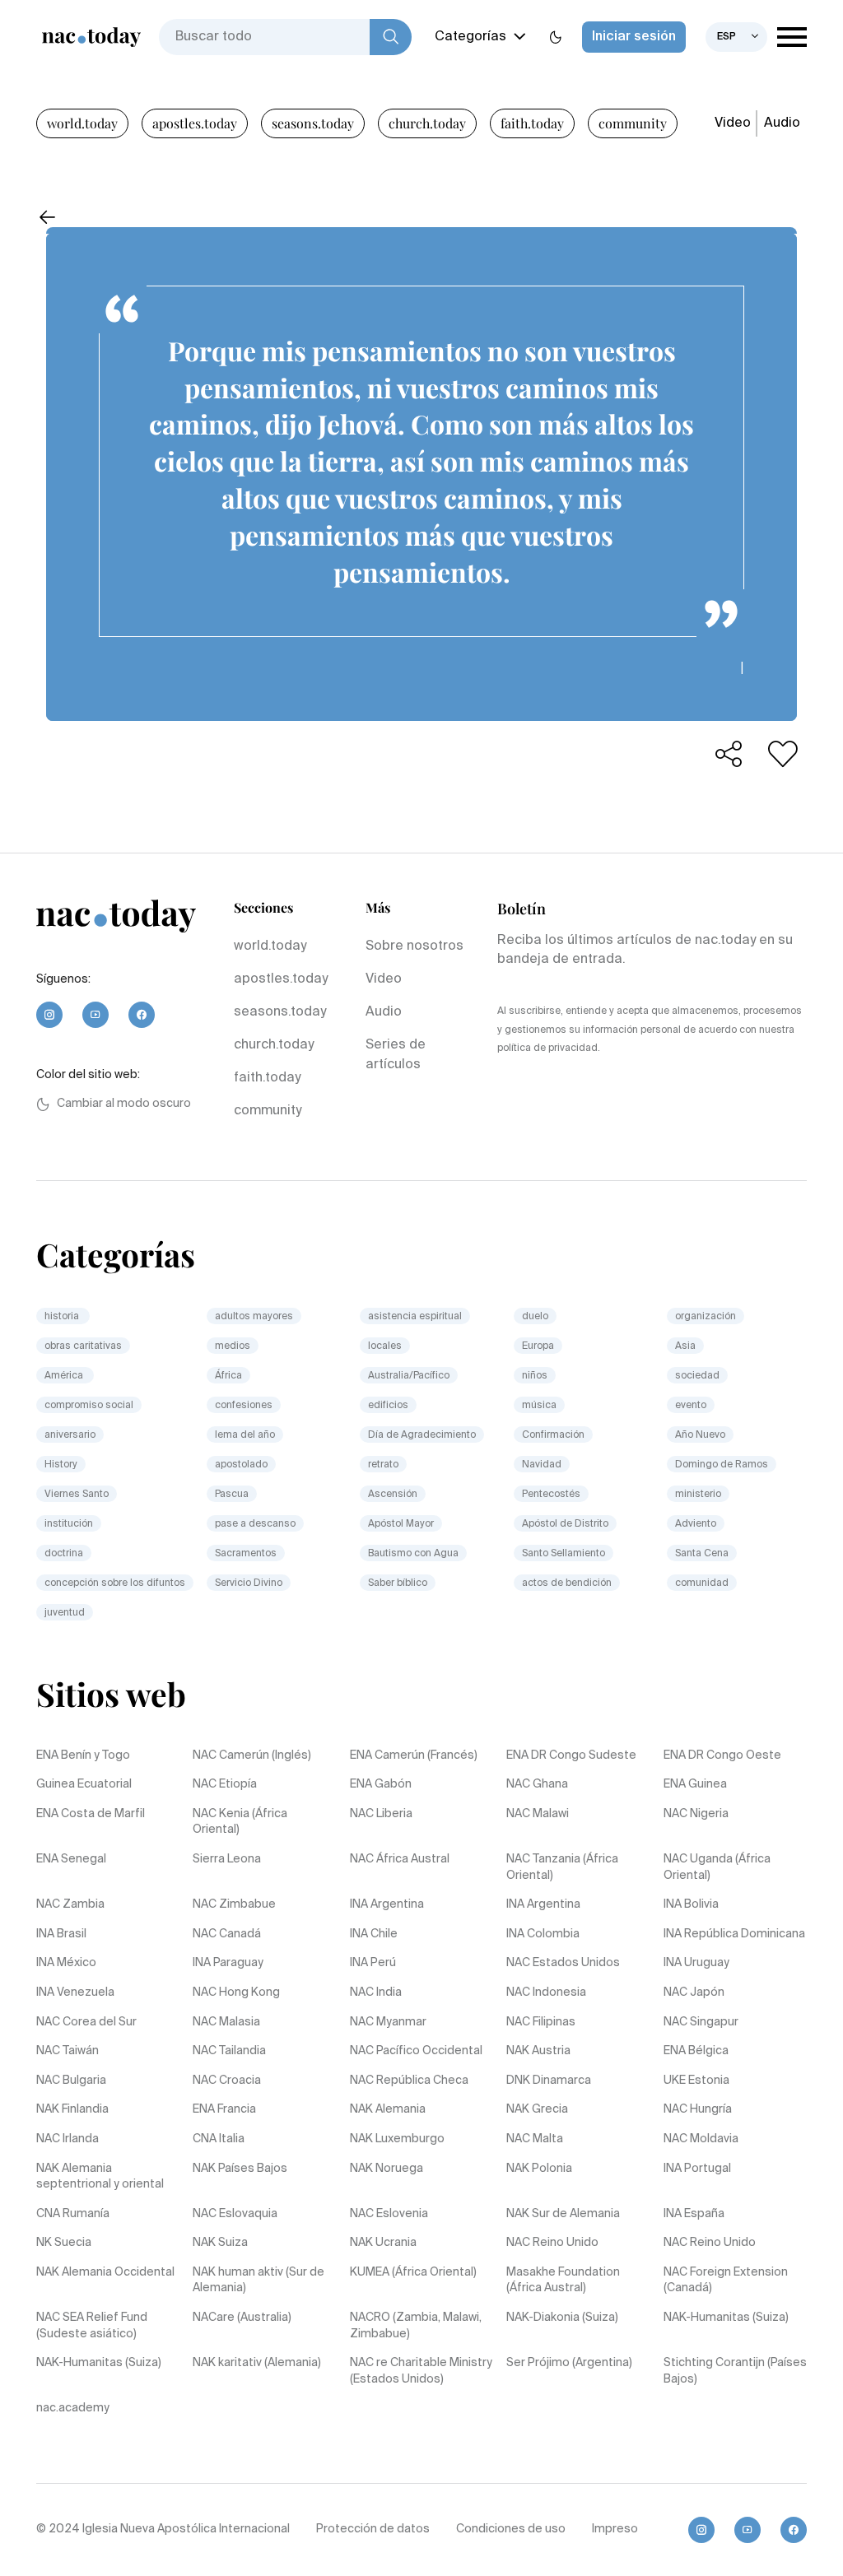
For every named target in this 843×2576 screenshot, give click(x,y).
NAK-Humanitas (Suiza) (726, 2318)
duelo (535, 1317)
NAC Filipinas (541, 2022)
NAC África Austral (400, 1859)
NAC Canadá (227, 1934)
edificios (388, 1406)
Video (733, 123)
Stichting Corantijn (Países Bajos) (735, 2371)
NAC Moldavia (701, 2139)
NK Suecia (64, 2243)
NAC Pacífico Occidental (416, 2051)
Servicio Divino (249, 1583)
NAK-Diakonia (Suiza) (562, 2318)
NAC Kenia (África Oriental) (240, 1822)
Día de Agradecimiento (422, 1435)
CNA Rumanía (73, 2214)
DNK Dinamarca (549, 2081)
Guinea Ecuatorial (84, 1784)
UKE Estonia (696, 2081)
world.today (82, 123)
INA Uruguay (696, 1963)
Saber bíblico (398, 1583)
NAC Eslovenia (389, 2214)
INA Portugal (697, 2169)
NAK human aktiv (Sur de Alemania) (258, 2281)
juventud (65, 1613)
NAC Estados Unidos (563, 1963)
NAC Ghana (537, 1784)
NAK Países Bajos (240, 2169)
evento (691, 1406)
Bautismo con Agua (413, 1554)
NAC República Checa (409, 2081)
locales (385, 1346)
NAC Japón (694, 1992)
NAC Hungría (698, 2109)
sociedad (697, 1376)
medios (233, 1346)
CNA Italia (219, 2139)
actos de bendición (567, 1583)
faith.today (532, 123)
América (65, 1376)
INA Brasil (61, 1934)
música (539, 1406)
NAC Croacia (227, 2081)
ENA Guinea (695, 1784)
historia (63, 1317)
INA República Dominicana (734, 1934)
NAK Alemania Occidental (105, 2272)
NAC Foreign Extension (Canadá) (726, 2281)
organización (706, 1317)
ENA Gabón (381, 1784)
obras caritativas (83, 1346)
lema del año (245, 1435)
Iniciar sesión (634, 37)
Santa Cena (702, 1554)
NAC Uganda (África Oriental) (717, 1867)
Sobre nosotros (415, 946)
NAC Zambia (70, 1904)
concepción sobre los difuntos (115, 1583)
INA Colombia (543, 1934)
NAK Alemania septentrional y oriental (100, 2177)
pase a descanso (255, 1524)
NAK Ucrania (383, 2243)
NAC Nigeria (696, 1814)
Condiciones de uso (511, 2529)
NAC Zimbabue (234, 1904)
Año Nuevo (700, 1435)
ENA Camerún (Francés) (414, 1755)
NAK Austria (538, 2051)
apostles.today (195, 123)
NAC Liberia (381, 1814)
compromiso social (89, 1406)
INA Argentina (387, 1904)
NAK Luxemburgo (397, 2139)
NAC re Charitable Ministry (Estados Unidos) (421, 2371)
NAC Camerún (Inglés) (252, 1755)
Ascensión (393, 1495)
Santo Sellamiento (564, 1554)
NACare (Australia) (242, 2318)
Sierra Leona (227, 1859)
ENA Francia (224, 2109)
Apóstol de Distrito (565, 1524)
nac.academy (73, 2408)
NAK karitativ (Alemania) (257, 2363)
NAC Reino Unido (552, 2243)
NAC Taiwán (68, 2051)
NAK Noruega (387, 2169)
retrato (383, 1465)
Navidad (542, 1465)
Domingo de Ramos (722, 1465)
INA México (66, 1963)
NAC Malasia (226, 2022)
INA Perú (373, 1963)
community (633, 123)
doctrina (64, 1554)
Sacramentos (246, 1554)
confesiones (244, 1406)
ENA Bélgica (696, 2051)
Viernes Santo (77, 1495)
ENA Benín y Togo (83, 1755)
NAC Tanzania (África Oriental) (562, 1867)
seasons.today (313, 123)
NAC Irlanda (68, 2139)
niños (535, 1376)
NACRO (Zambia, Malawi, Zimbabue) (416, 2326)
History (61, 1465)
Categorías (470, 37)
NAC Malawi (538, 1814)
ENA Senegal (71, 1859)
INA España (694, 2214)
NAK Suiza (220, 2243)
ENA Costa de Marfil (91, 1814)
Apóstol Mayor (401, 1524)
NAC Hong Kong (236, 1992)
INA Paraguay (228, 1963)
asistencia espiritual (415, 1317)
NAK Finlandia (72, 2109)
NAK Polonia (539, 2169)
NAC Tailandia (229, 2051)
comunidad (702, 1583)
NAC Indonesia (546, 1992)
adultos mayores (254, 1317)
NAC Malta (535, 2139)
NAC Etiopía (225, 1784)
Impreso (615, 2529)
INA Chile (374, 1934)
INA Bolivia (691, 1904)
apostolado (241, 1465)
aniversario (70, 1435)
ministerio (698, 1495)
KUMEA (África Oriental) (413, 2272)
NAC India (376, 1992)
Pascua (232, 1495)
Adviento (696, 1524)
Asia (685, 1346)
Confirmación (553, 1435)
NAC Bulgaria (71, 2081)
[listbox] (736, 37)
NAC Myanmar (388, 2022)
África (228, 1376)
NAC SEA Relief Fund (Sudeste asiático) (92, 2326)
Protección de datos (373, 2529)
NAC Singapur (701, 2022)
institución (69, 1524)
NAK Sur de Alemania (563, 2214)
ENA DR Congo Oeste (722, 1755)
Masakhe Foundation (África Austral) (563, 2281)
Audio (782, 123)
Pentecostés (551, 1495)
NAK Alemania (388, 2109)
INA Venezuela (75, 1992)
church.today (427, 123)
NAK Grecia (537, 2109)
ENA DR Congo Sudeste (571, 1755)
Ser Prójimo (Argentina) (569, 2363)
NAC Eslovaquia (235, 2214)
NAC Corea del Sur (86, 2022)
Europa (538, 1346)
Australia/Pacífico (409, 1376)
